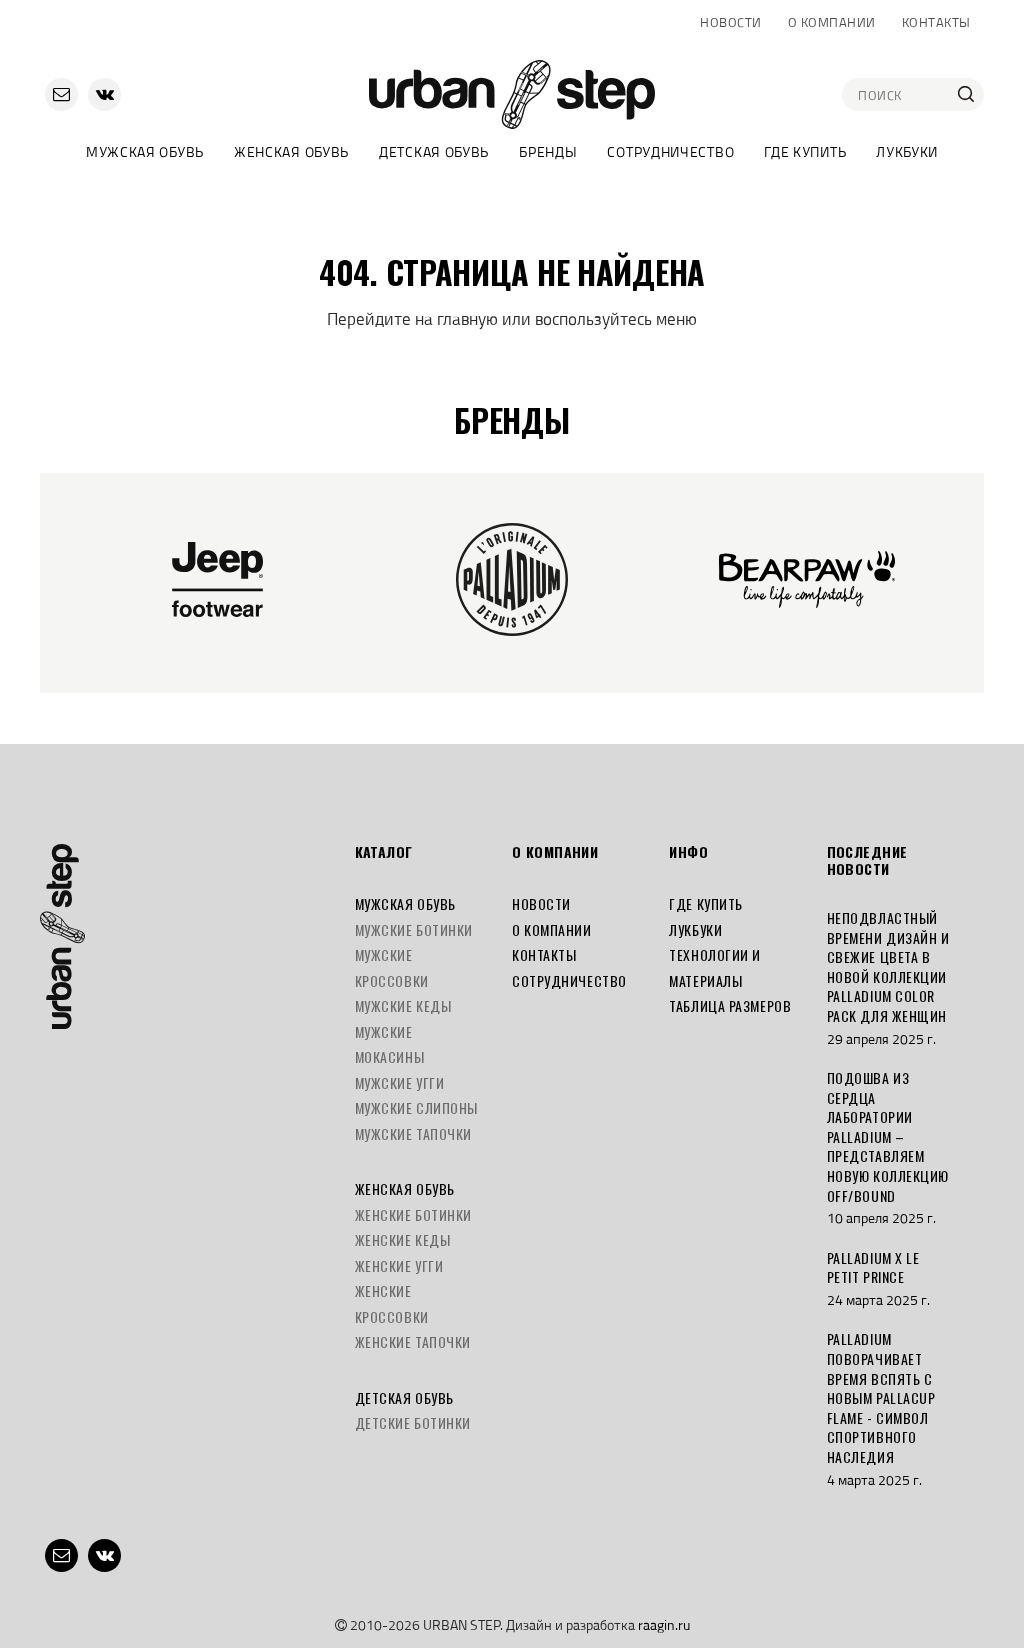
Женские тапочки (413, 1341)
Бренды (548, 151)
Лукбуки (907, 151)
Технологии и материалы (715, 967)
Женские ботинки (413, 1214)
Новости (731, 22)
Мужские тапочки (413, 1133)
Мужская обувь (145, 151)
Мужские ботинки (414, 929)
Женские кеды (403, 1239)
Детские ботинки (413, 1422)
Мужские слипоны (416, 1107)
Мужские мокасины (389, 1044)
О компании (832, 22)
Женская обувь (291, 151)
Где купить (805, 151)
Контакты (936, 22)
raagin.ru (664, 1624)
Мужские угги (400, 1082)
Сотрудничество (670, 151)
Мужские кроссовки (392, 967)
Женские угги (399, 1265)
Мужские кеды (403, 1005)
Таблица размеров (730, 1005)
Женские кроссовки (392, 1303)
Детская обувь (434, 151)
